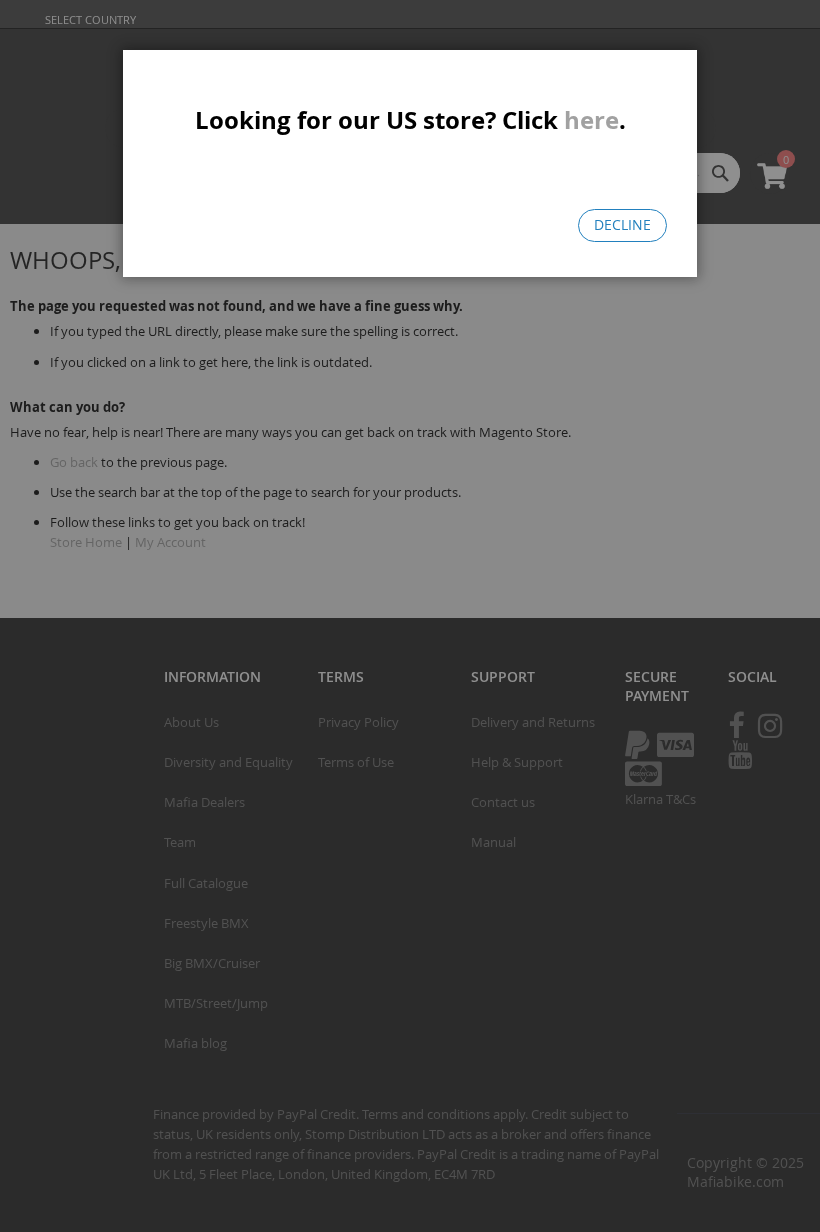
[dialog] (410, 616)
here (591, 120)
